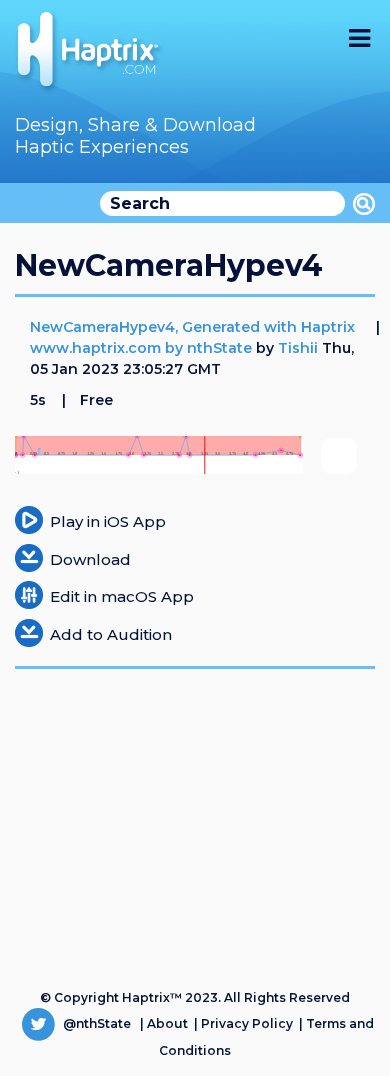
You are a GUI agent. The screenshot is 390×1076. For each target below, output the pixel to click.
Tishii (298, 348)
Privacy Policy (247, 1023)
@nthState (95, 1023)
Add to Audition (111, 634)
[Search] (364, 204)
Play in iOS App (108, 521)
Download (90, 559)
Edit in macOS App (122, 596)
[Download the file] (29, 556)
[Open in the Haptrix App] (29, 593)
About (167, 1023)
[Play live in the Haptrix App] (29, 518)
